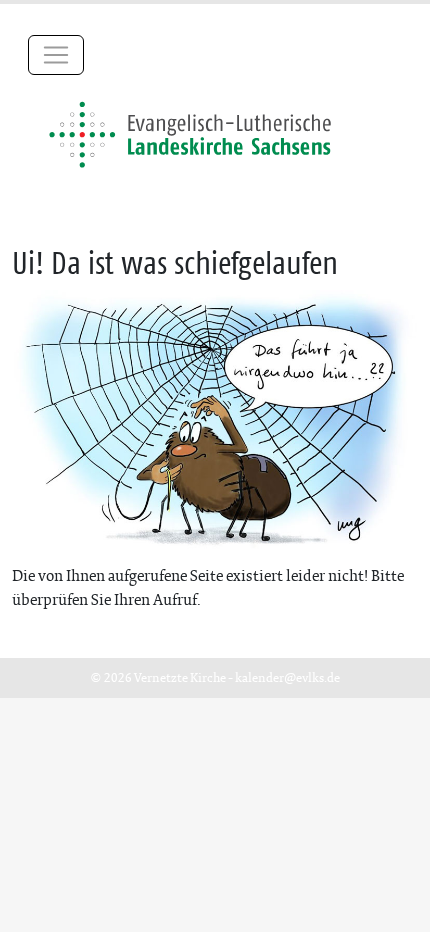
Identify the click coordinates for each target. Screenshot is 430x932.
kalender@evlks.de (287, 677)
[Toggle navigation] (56, 55)
